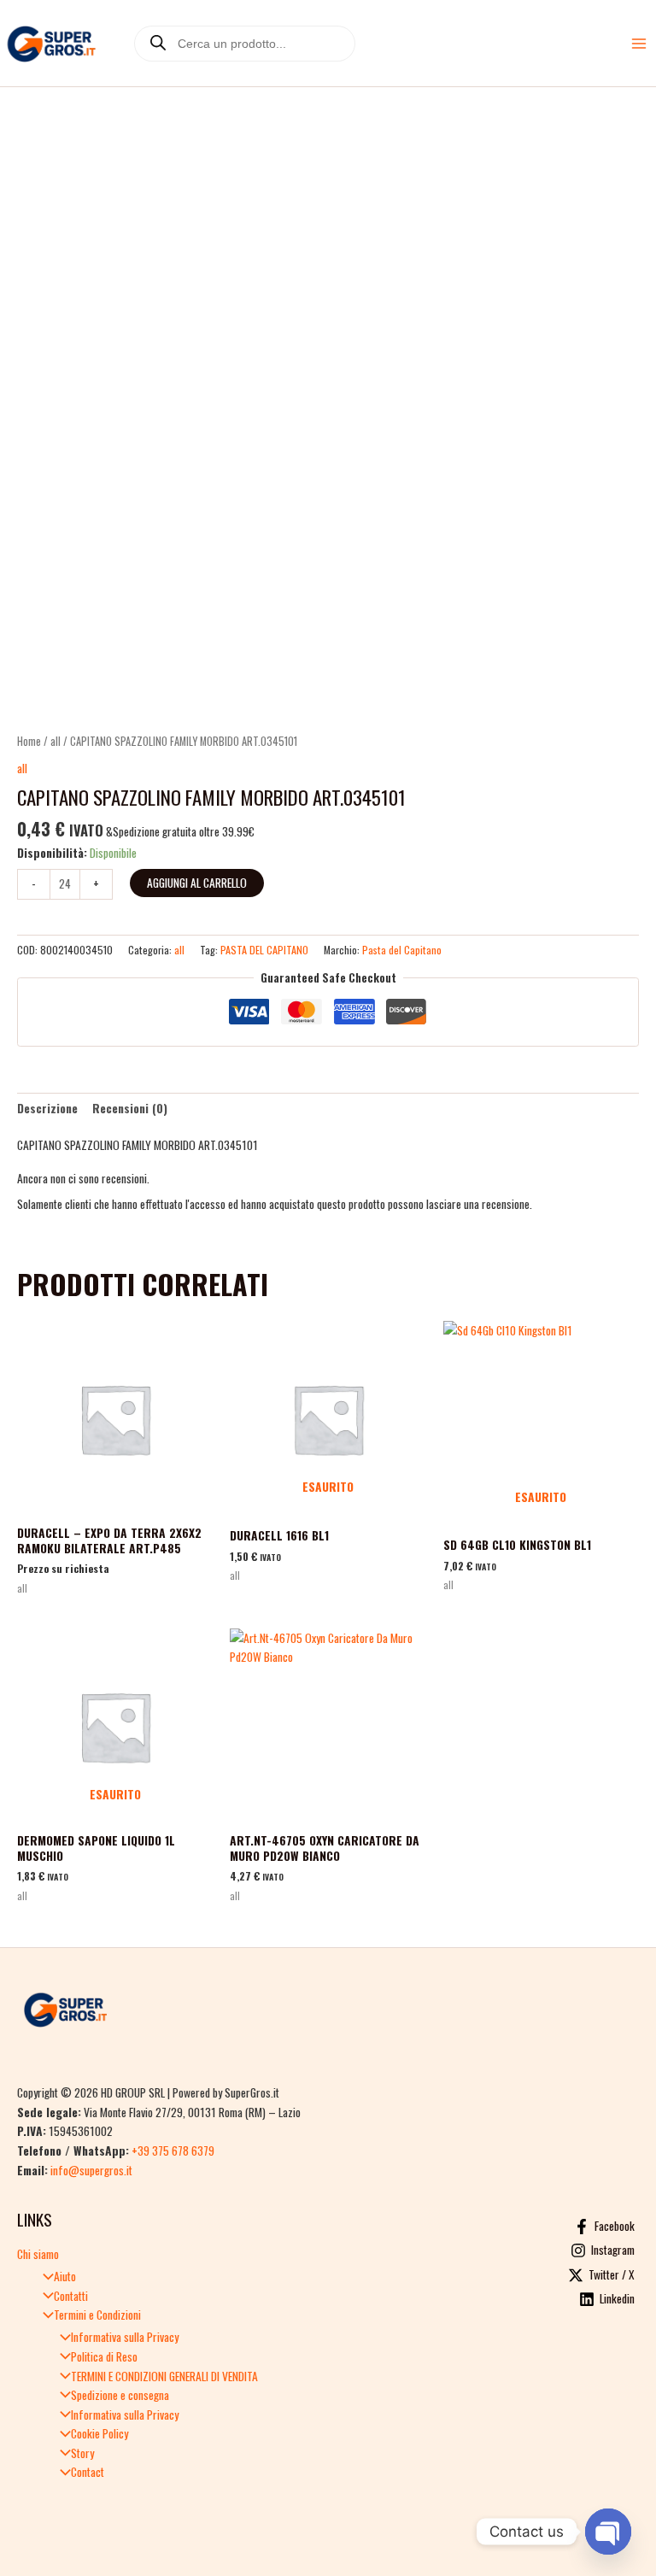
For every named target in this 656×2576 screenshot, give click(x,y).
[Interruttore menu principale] (639, 43)
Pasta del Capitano (402, 950)
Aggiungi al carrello (197, 883)
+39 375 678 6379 (173, 2151)
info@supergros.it (91, 2170)
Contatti (71, 2296)
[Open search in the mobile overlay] (245, 44)
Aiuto (65, 2276)
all (56, 741)
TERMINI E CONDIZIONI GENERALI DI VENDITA (164, 2376)
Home (29, 741)
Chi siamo (38, 2254)
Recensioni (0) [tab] (130, 1108)
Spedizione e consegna (120, 2395)
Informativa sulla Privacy (125, 2337)
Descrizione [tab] (47, 1108)
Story (82, 2453)
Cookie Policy (100, 2433)
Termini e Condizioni (97, 2315)
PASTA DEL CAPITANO (264, 950)
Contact (88, 2472)
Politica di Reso (104, 2356)
